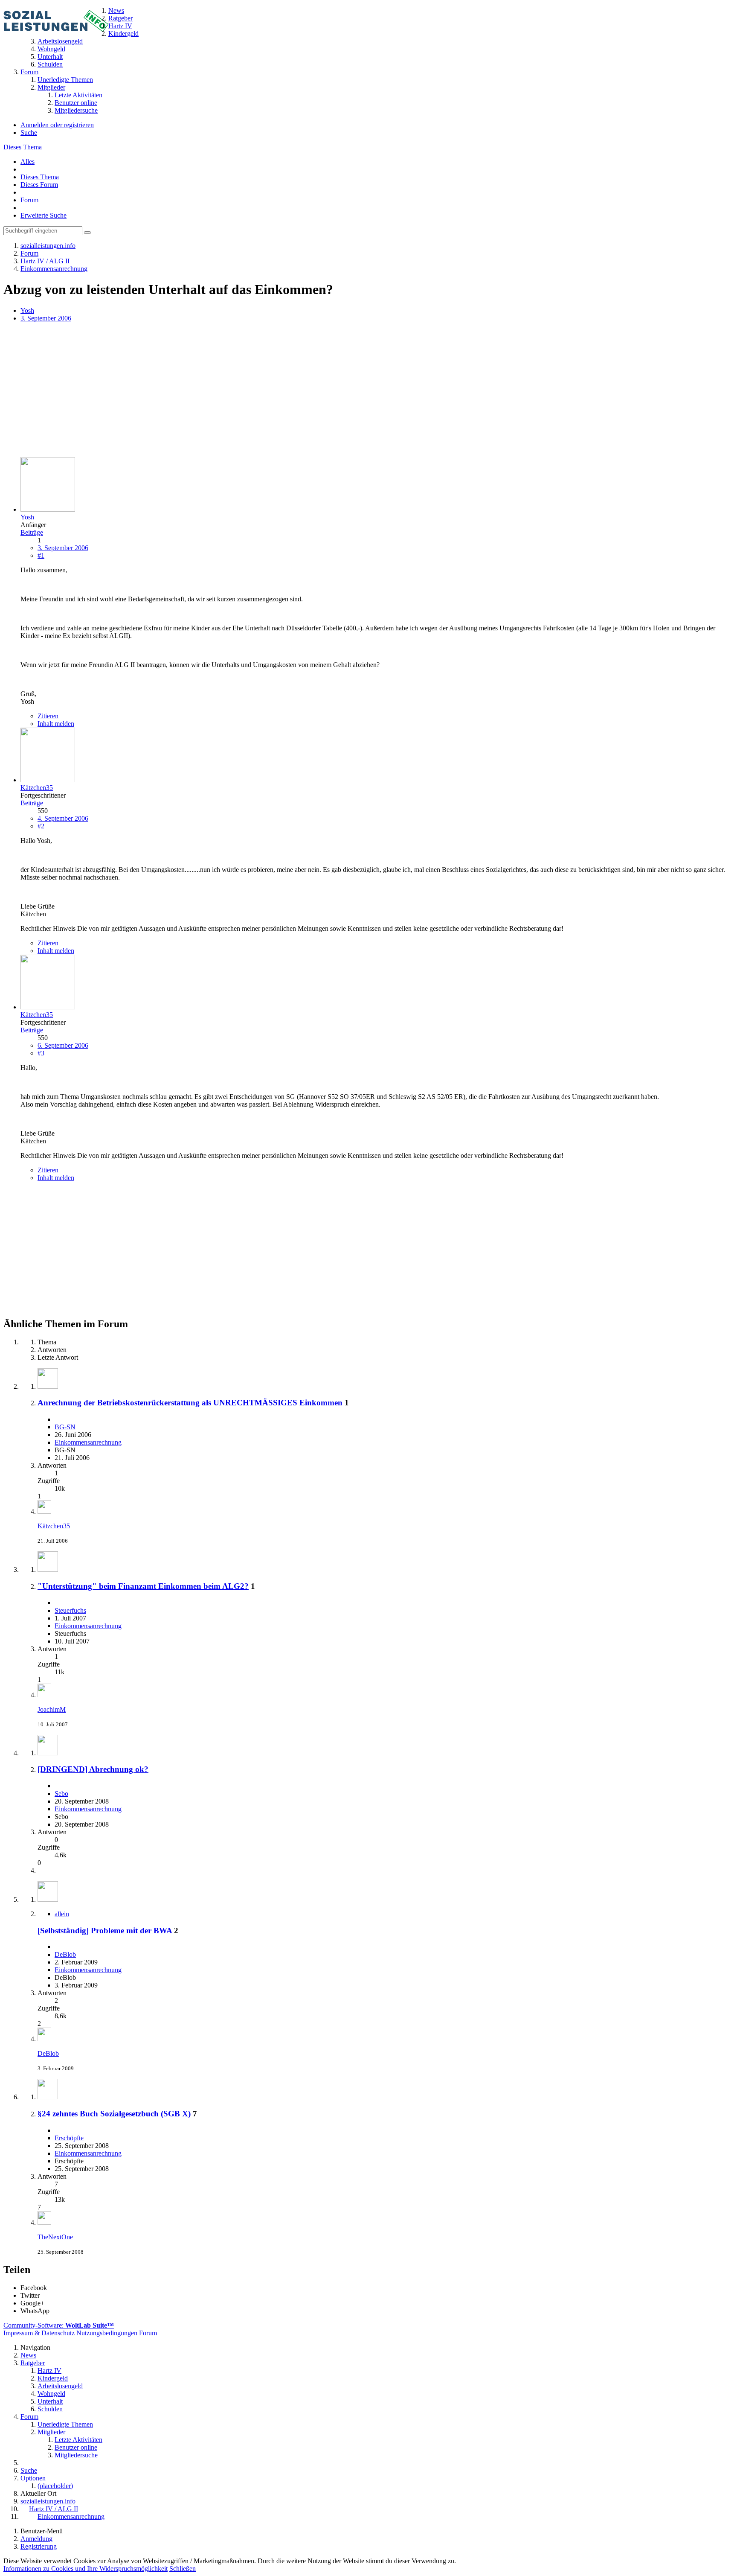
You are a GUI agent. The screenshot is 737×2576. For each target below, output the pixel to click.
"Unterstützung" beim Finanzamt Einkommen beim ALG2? (143, 1586)
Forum (29, 200)
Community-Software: (59, 2325)
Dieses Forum (39, 185)
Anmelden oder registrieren (57, 125)
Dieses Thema (23, 147)
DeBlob (65, 1954)
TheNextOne (55, 2237)
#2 (41, 826)
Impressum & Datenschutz (39, 2333)
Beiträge (32, 532)
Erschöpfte (69, 2138)
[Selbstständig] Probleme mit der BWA (105, 1931)
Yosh (27, 310)
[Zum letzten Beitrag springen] (44, 1511)
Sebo (61, 1794)
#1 (41, 555)
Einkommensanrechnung (88, 1442)
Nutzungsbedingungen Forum (117, 2333)
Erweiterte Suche (44, 215)
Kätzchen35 (54, 1526)
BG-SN (65, 1427)
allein (62, 1914)
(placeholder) (55, 2486)
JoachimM (52, 1709)
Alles (28, 162)
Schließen (183, 2569)
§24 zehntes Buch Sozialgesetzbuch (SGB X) (114, 2114)
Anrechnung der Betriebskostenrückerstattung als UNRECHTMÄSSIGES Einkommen (190, 1403)
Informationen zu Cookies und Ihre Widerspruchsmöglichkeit (86, 2569)
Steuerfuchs (70, 1610)
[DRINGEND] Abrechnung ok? (93, 1769)
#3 (41, 1053)
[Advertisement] (259, 390)
